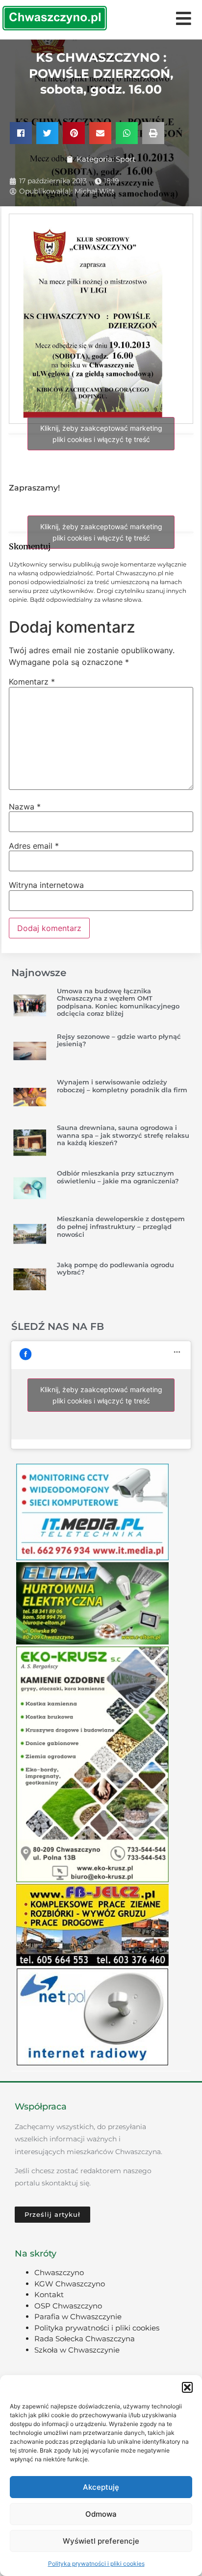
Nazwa (25, 807)
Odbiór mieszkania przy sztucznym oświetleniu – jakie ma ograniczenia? (118, 1177)
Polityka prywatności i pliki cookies (96, 2564)
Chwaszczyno (59, 2272)
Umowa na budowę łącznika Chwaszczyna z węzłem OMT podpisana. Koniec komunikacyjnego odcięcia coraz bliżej (118, 1002)
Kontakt (49, 2294)
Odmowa (101, 2514)
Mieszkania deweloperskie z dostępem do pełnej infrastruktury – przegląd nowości (121, 1226)
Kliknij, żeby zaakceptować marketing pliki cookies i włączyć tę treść (101, 434)
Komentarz (32, 682)
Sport (126, 159)
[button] (187, 2387)
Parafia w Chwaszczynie (78, 2317)
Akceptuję (101, 2487)
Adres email (34, 846)
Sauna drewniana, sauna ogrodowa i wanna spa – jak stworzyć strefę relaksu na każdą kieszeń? (123, 1135)
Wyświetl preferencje (101, 2541)
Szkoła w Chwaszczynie (77, 2350)
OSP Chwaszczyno (68, 2306)
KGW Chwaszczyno (70, 2284)
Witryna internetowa (46, 885)
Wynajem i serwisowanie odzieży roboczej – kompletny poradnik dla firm (122, 1086)
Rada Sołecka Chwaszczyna (85, 2339)
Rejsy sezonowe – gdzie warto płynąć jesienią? (119, 1040)
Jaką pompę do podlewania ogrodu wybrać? (115, 1269)
